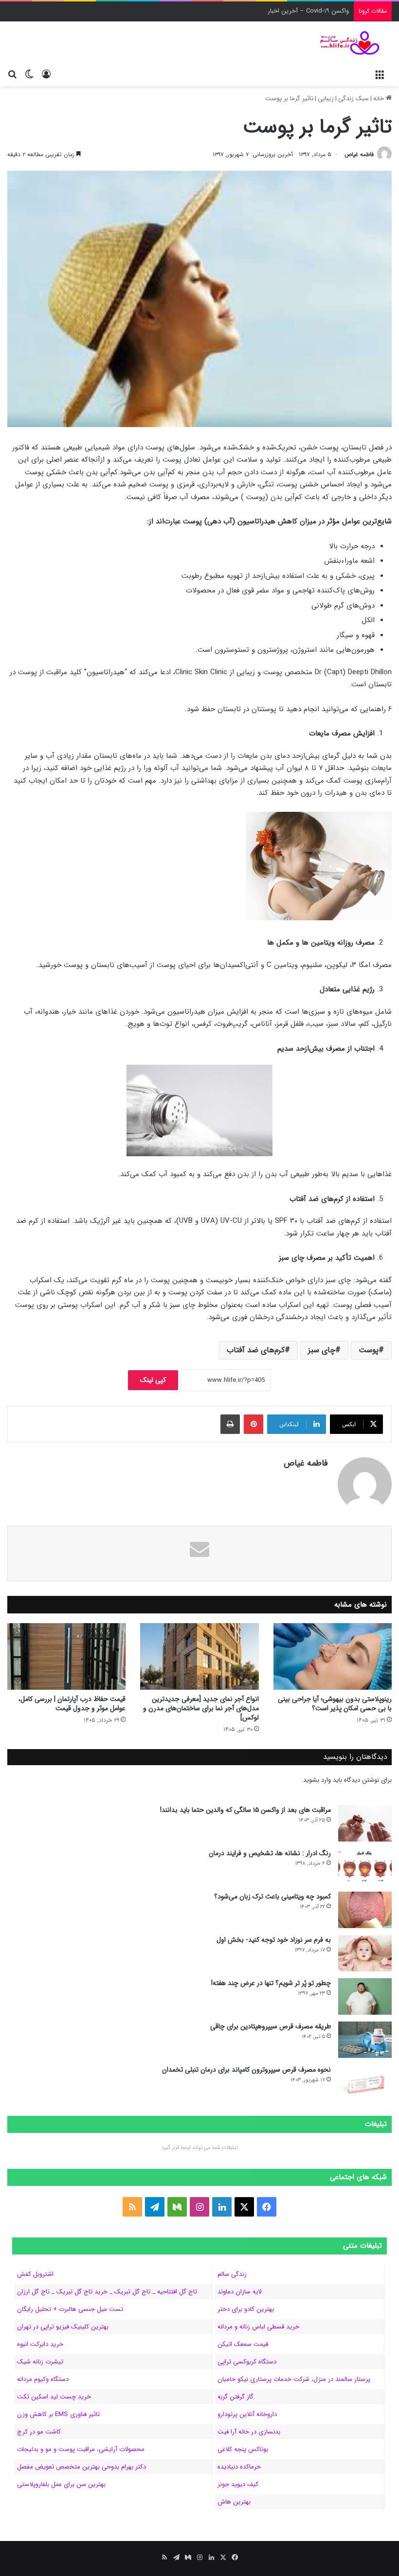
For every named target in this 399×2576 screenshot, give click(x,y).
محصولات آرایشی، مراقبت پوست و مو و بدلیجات (81, 2449)
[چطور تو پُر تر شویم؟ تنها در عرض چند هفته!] (365, 1996)
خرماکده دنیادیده (239, 2467)
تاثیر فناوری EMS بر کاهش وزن (58, 2414)
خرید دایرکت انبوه (40, 2344)
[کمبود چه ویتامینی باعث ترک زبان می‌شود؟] (365, 1910)
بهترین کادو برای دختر (246, 2309)
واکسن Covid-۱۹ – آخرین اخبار (308, 11)
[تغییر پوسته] (29, 74)
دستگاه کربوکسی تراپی (247, 2362)
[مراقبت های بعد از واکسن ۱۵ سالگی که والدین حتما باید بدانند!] (365, 1823)
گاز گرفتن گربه (236, 2397)
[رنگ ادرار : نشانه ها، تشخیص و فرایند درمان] (365, 1867)
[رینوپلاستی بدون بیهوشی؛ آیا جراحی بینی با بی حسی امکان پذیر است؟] (333, 1656)
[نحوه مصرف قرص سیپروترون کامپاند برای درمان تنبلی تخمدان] (365, 2083)
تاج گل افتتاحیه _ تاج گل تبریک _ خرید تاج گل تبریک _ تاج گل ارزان (107, 2292)
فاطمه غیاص (359, 154)
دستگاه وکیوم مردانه (43, 2379)
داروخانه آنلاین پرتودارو (247, 2414)
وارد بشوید (317, 1780)
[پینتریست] (254, 1424)
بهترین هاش (234, 2502)
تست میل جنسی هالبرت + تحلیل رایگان (70, 2309)
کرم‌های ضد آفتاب (256, 1350)
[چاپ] (230, 1424)
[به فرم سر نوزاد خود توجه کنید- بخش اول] (365, 1953)
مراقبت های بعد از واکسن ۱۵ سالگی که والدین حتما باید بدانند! (245, 1810)
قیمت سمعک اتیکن (243, 2344)
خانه (380, 98)
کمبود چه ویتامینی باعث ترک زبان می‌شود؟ (272, 1896)
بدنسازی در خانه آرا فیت (249, 2432)
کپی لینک (153, 1380)
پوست (369, 1350)
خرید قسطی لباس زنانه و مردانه (258, 2327)
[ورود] (46, 74)
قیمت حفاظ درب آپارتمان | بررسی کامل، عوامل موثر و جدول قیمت (72, 1704)
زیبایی (326, 98)
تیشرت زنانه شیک (40, 2362)
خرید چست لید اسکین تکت (54, 2397)
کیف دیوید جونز (238, 2484)
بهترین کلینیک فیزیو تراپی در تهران (63, 2327)
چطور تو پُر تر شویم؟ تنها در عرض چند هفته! (271, 1983)
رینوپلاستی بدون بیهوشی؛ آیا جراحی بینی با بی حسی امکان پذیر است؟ (335, 1704)
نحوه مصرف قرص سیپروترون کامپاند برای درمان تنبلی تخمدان (246, 2070)
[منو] (380, 74)
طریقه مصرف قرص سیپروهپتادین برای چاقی (271, 2026)
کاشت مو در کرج (39, 2432)
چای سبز (322, 1350)
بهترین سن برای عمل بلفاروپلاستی (61, 2484)
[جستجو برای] (12, 74)
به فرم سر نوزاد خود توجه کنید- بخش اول (274, 1940)
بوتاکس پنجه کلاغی (243, 2449)
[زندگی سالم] (345, 43)
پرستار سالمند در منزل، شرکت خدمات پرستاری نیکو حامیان (294, 2379)
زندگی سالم (232, 2274)
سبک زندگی (354, 98)
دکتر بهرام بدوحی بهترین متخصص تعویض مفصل (82, 2467)
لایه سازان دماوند (239, 2292)
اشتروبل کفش (35, 2274)
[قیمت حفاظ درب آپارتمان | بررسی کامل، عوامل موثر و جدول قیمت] (66, 1656)
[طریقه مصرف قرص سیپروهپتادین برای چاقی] (365, 2040)
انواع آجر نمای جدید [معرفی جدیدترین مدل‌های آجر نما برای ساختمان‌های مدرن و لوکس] (201, 1708)
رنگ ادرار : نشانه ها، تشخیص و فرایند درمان (270, 1853)
